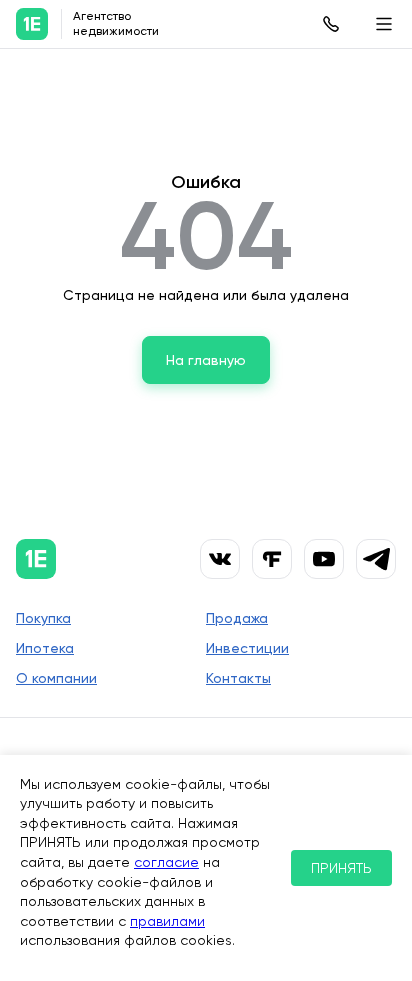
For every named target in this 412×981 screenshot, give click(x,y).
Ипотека (45, 648)
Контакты (238, 678)
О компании (56, 678)
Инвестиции (247, 648)
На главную (206, 360)
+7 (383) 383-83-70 (331, 24)
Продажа (237, 618)
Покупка (43, 618)
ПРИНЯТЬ (341, 868)
